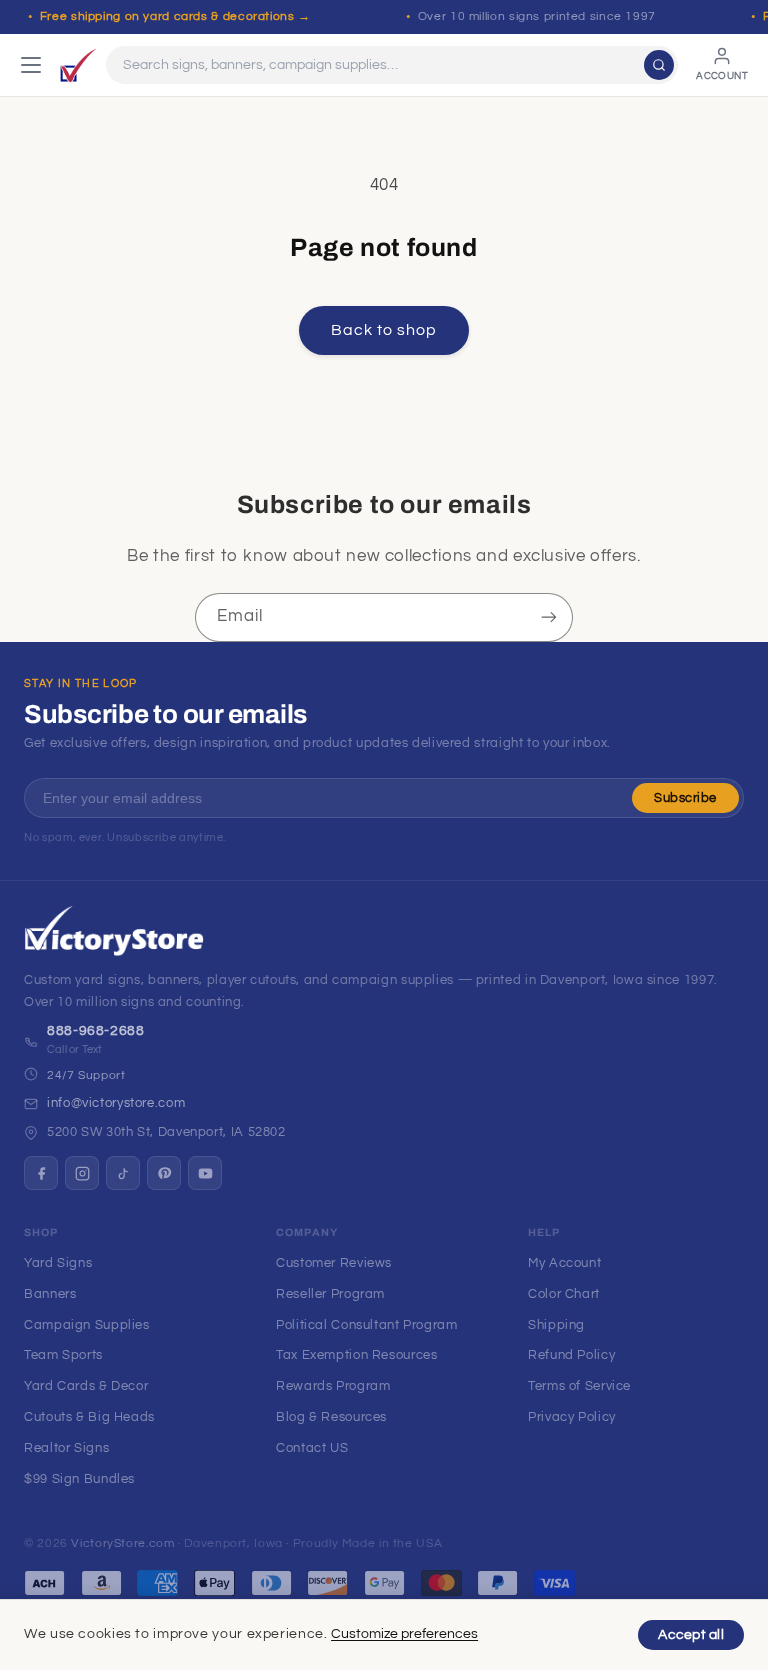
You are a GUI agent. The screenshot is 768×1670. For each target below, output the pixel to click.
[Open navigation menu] (31, 65)
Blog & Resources (331, 1417)
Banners (50, 1294)
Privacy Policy (572, 1417)
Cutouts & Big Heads (89, 1417)
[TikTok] (123, 1173)
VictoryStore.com (122, 1543)
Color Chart (564, 1294)
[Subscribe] (549, 617)
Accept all (691, 1635)
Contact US (312, 1448)
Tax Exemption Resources (357, 1355)
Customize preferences (404, 1634)
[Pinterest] (164, 1173)
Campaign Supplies (87, 1325)
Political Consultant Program (367, 1325)
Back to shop (384, 330)
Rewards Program (333, 1386)
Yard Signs (58, 1263)
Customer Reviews (334, 1263)
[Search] (659, 65)
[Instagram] (82, 1173)
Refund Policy (571, 1355)
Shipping (556, 1325)
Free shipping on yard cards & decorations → (175, 16)
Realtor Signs (66, 1448)
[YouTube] (205, 1173)
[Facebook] (41, 1173)
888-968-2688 (96, 1031)
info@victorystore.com (116, 1103)
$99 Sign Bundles (79, 1479)
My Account (564, 1263)
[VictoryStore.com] (78, 65)
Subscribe (685, 798)
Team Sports (63, 1355)
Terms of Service (579, 1386)
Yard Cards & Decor (86, 1386)
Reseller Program (330, 1294)
